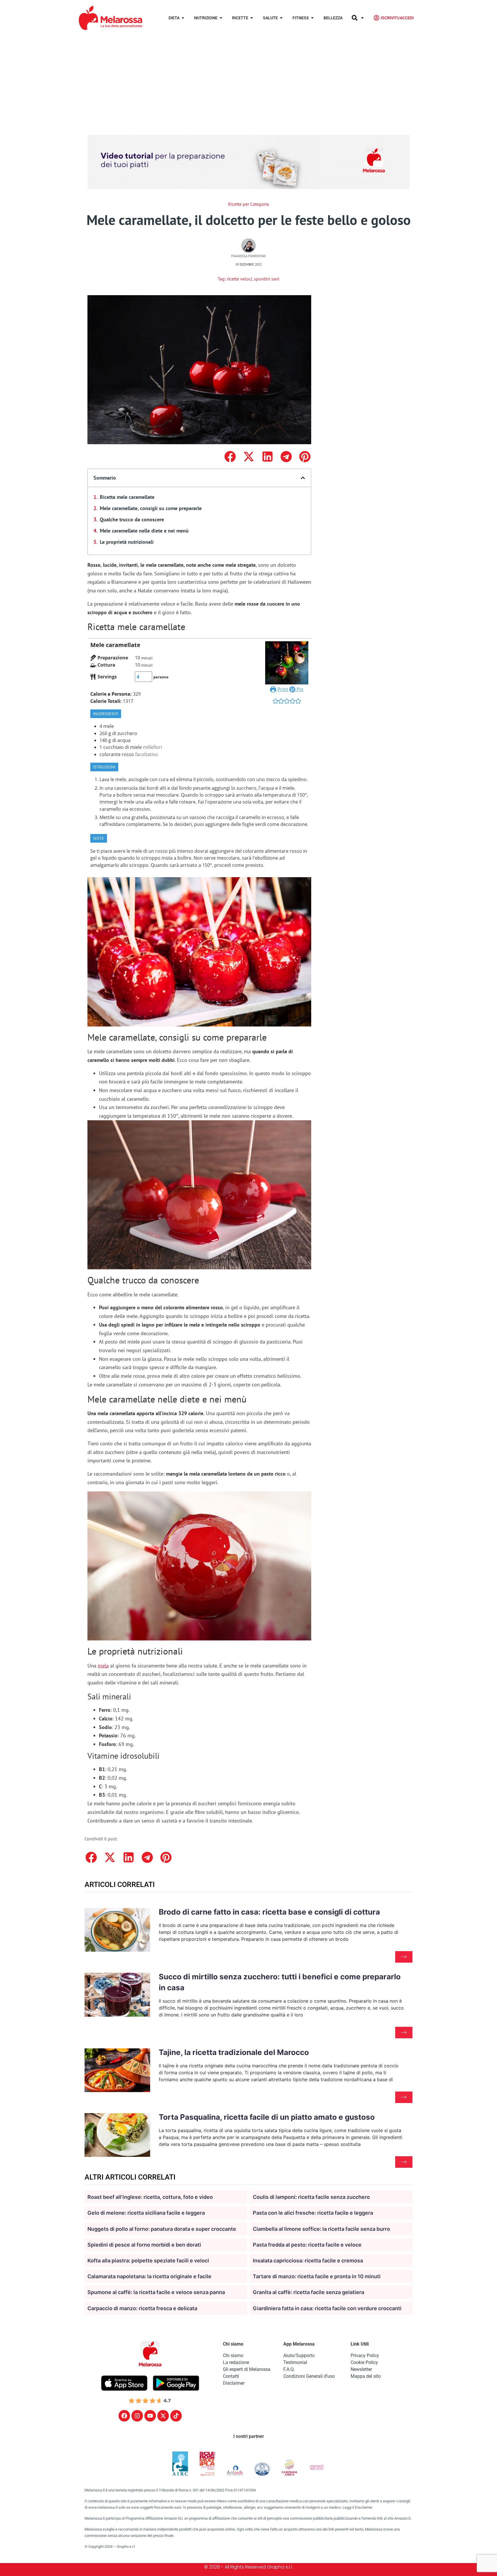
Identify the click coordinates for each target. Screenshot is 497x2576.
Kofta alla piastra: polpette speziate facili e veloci (148, 2261)
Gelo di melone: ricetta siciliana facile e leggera (146, 2213)
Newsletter (361, 2369)
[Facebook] (124, 2416)
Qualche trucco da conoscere (132, 519)
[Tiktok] (176, 2416)
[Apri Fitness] (312, 18)
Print (282, 689)
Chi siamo (233, 2355)
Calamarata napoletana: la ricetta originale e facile (149, 2276)
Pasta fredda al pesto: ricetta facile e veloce (307, 2245)
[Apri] (362, 18)
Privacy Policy (365, 2355)
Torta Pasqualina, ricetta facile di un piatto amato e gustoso (267, 2117)
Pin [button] (299, 689)
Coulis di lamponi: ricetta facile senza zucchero (311, 2197)
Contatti (231, 2376)
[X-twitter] (163, 2416)
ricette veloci (239, 279)
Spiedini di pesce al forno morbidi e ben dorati (144, 2245)
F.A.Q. (289, 2369)
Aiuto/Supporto (299, 2355)
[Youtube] (150, 2416)
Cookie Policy (364, 2362)
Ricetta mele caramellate (127, 497)
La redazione (236, 2362)
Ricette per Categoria (248, 204)
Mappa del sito (366, 2376)
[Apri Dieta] (183, 18)
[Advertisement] (248, 79)
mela (103, 1666)
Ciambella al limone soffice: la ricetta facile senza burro (321, 2229)
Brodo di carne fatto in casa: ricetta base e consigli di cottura (269, 1912)
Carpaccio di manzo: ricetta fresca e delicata (142, 2308)
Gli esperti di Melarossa (247, 2369)
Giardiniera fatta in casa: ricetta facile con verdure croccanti (327, 2308)
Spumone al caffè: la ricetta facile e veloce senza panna (156, 2292)
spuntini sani (267, 279)
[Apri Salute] (281, 18)
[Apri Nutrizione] (221, 18)
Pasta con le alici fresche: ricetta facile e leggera (313, 2213)
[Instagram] (137, 2416)
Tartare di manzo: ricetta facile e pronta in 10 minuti (317, 2276)
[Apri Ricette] (252, 18)
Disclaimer (234, 2383)
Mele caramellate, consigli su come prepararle (151, 508)
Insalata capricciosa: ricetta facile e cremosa (308, 2261)
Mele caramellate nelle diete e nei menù (144, 531)
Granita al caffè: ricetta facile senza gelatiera (308, 2292)
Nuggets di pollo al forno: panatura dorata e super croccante (162, 2229)
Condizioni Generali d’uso (309, 2376)
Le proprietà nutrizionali (127, 542)
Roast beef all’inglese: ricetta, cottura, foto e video (150, 2197)
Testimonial (295, 2362)
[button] (230, 456)
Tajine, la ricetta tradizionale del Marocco (234, 2052)
